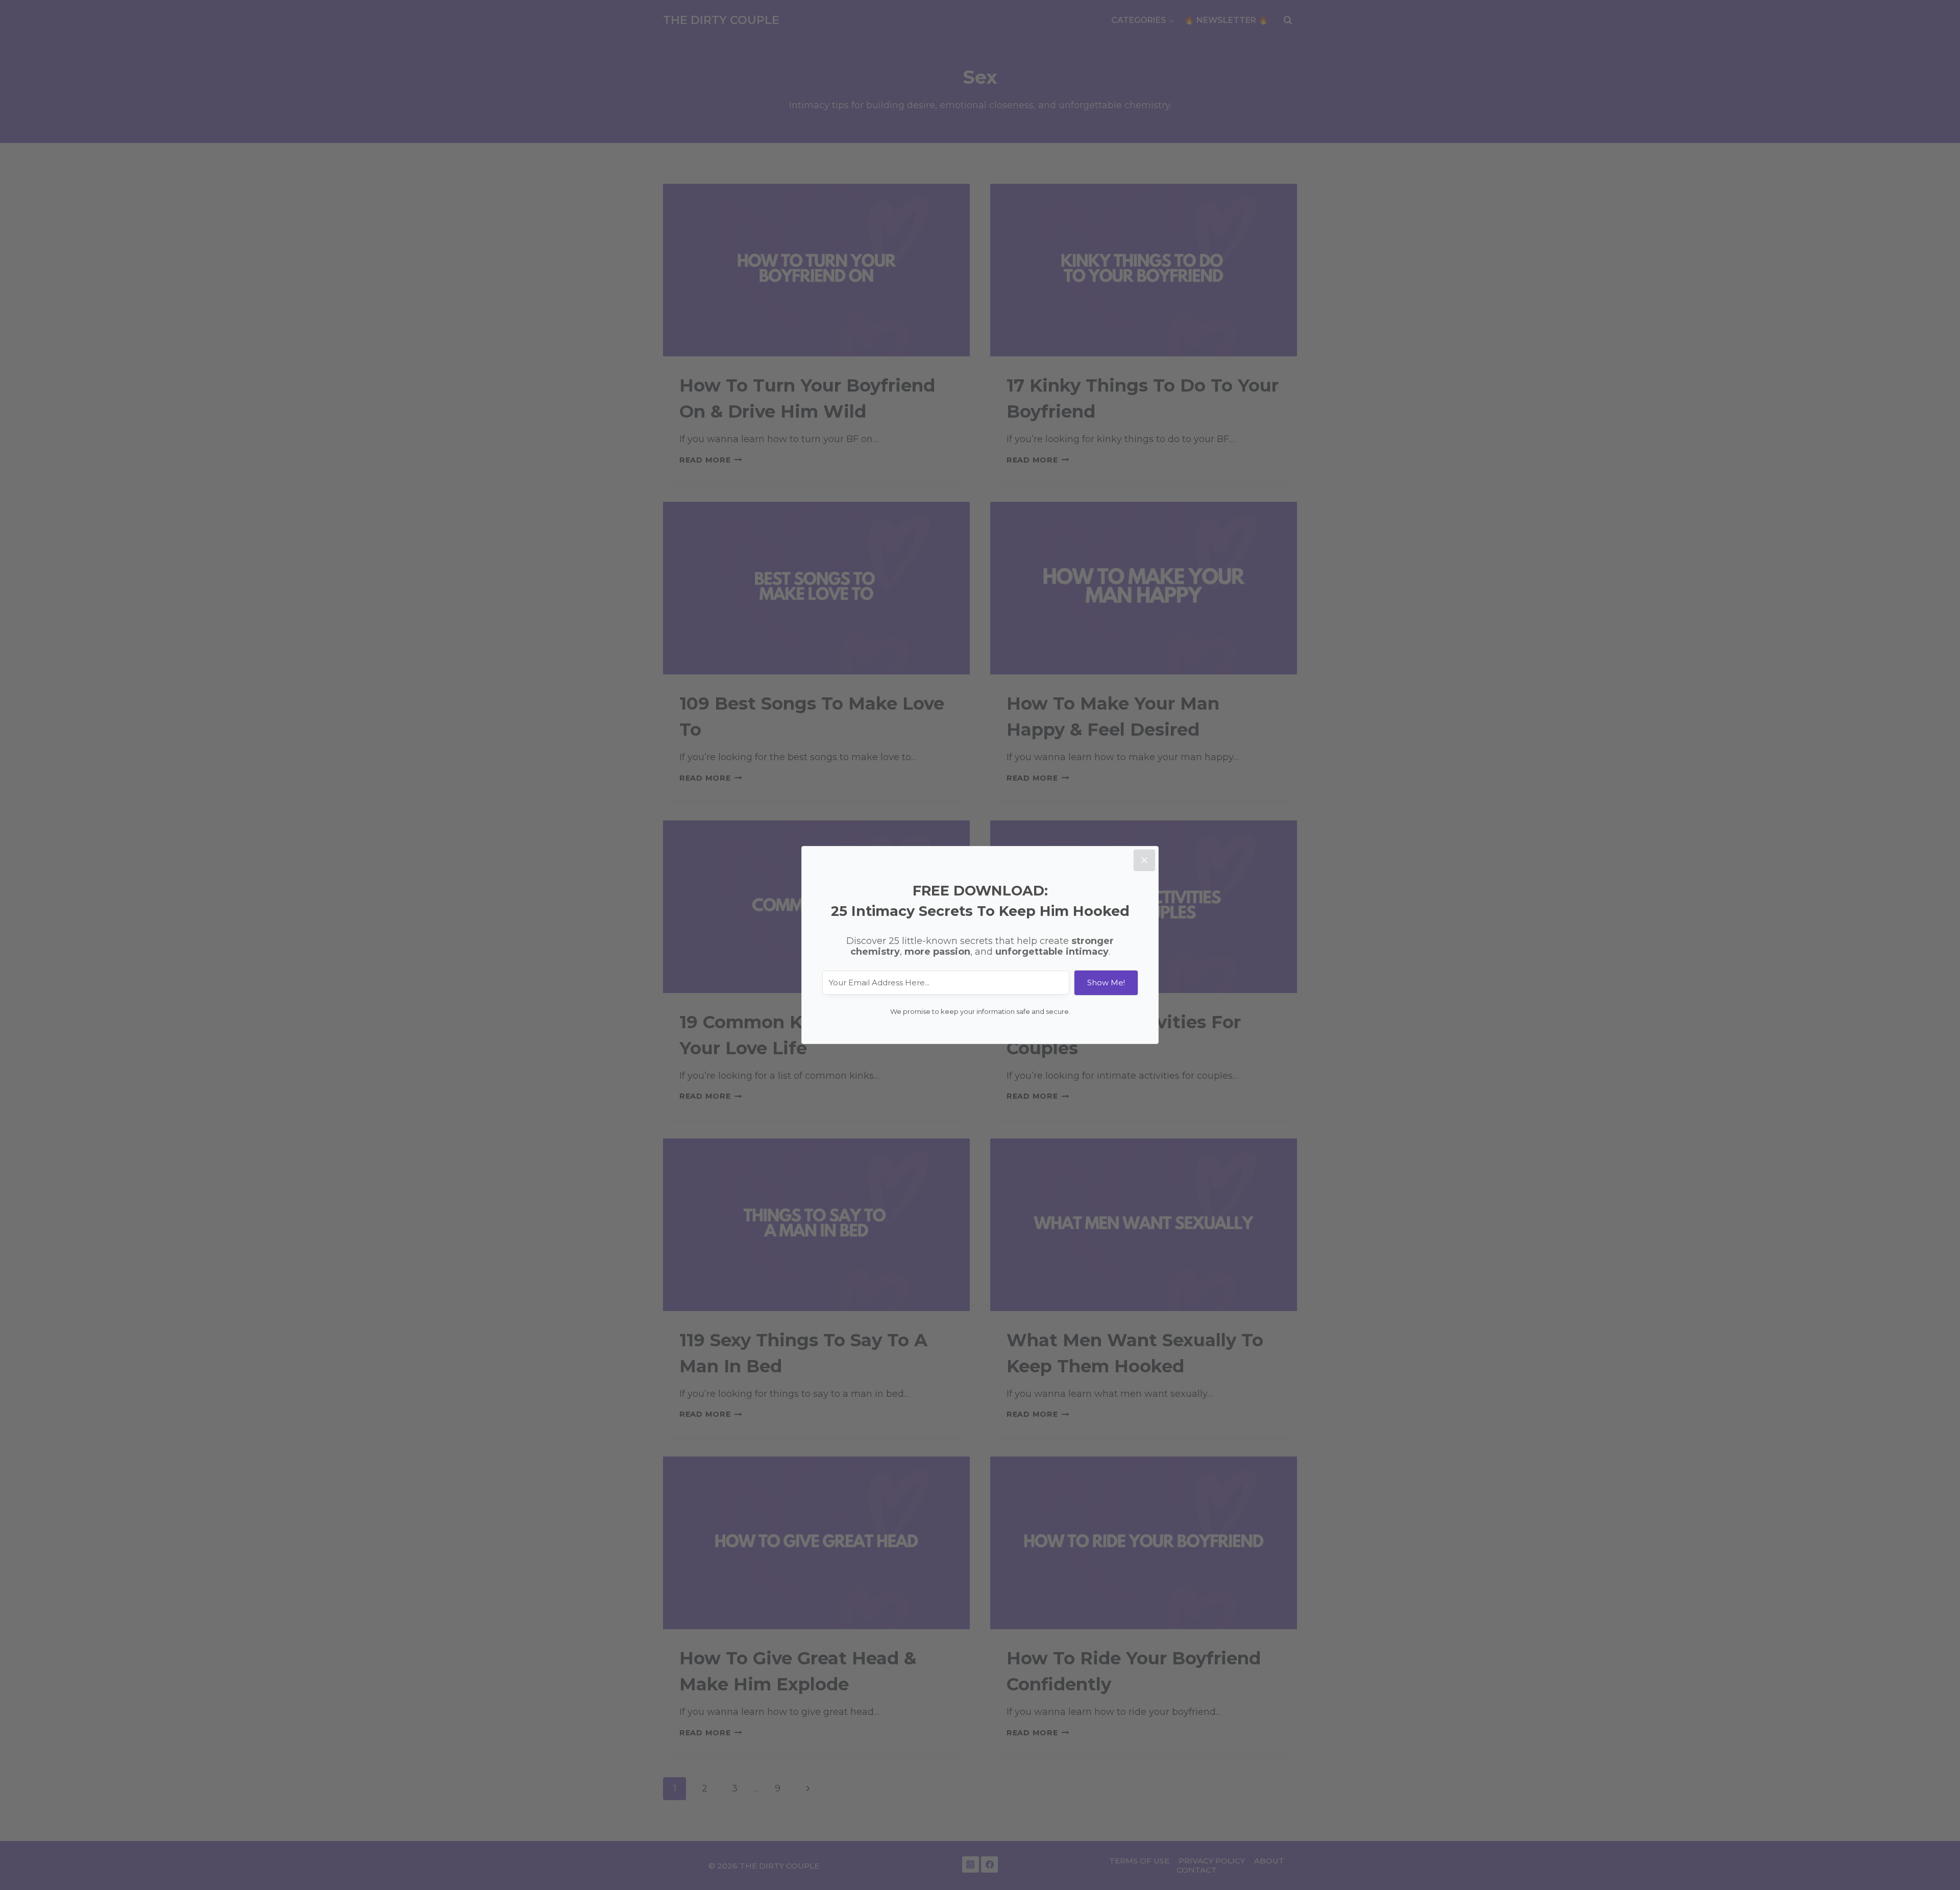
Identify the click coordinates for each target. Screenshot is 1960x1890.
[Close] (1144, 860)
